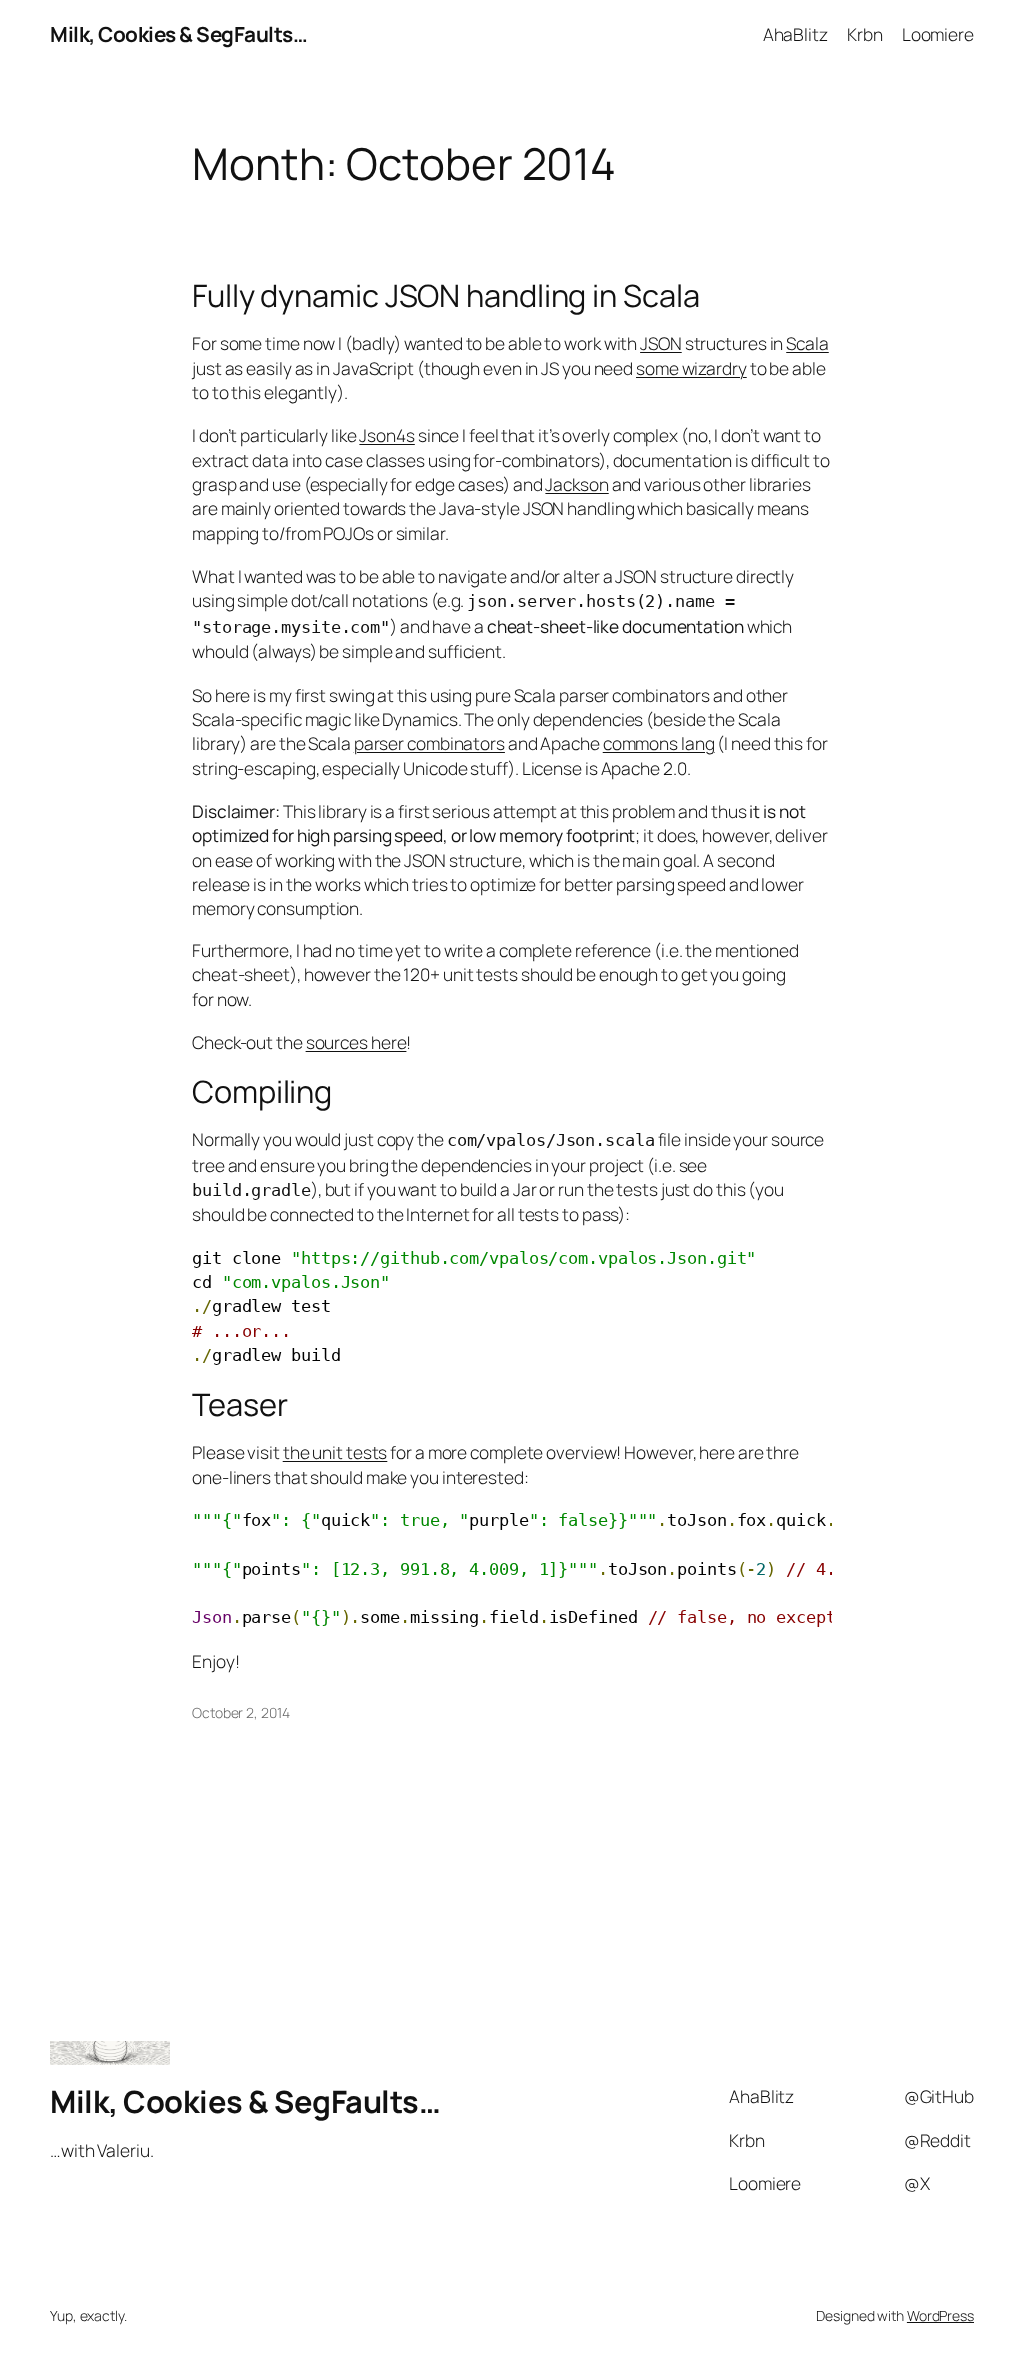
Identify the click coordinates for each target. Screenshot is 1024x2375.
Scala (807, 343)
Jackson (576, 484)
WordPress (940, 2315)
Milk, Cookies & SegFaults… (178, 34)
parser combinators (429, 743)
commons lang (659, 743)
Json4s (386, 435)
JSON (661, 343)
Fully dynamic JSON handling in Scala (445, 295)
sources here (356, 1042)
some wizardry (691, 368)
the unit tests (335, 1452)
